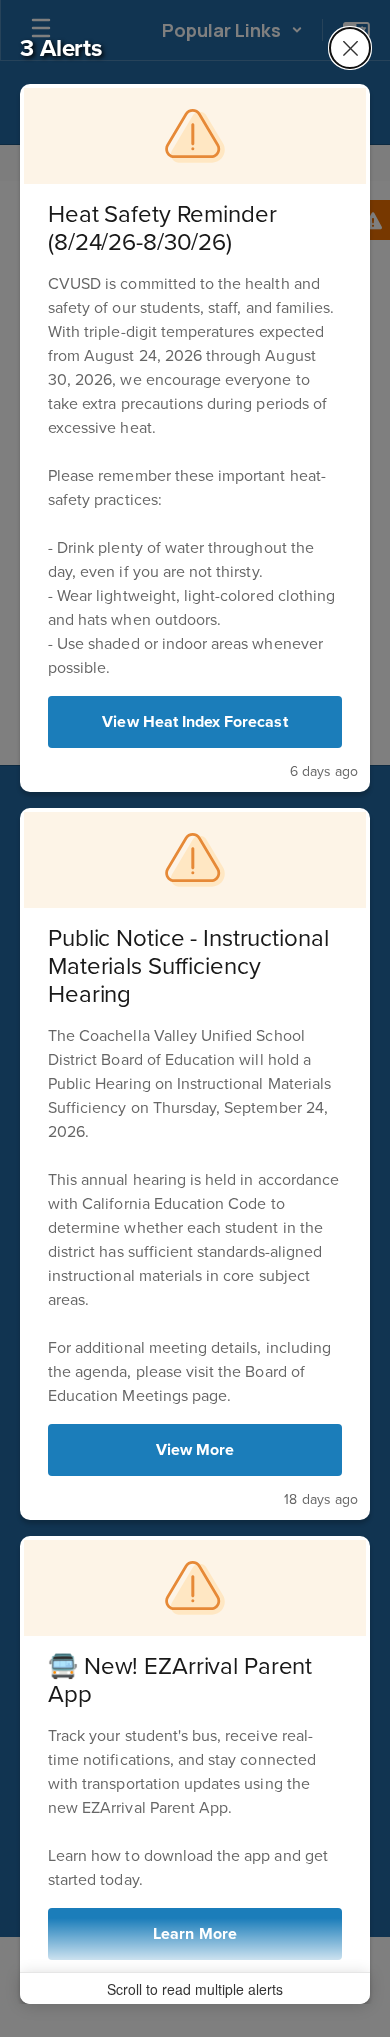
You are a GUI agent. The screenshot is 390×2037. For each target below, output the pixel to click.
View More (195, 1449)
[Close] (350, 48)
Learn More (195, 1933)
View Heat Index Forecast (194, 721)
